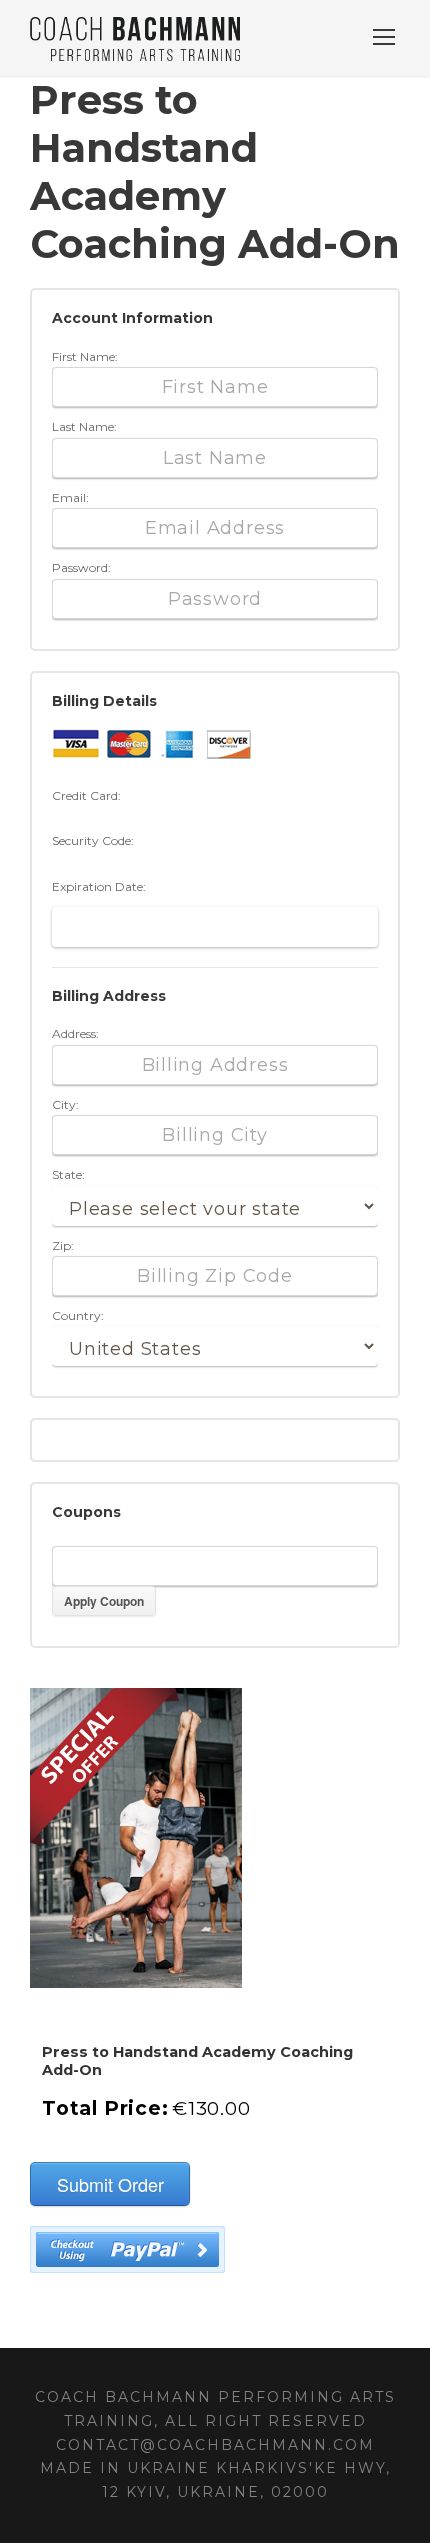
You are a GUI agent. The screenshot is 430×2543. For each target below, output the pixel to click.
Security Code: (93, 840)
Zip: (63, 1245)
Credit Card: (86, 795)
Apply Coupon (104, 1601)
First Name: (85, 356)
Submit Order (110, 2184)
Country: (78, 1315)
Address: (75, 1033)
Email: (70, 497)
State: (68, 1174)
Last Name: (84, 426)
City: (65, 1104)
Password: (81, 567)
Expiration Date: (99, 886)
